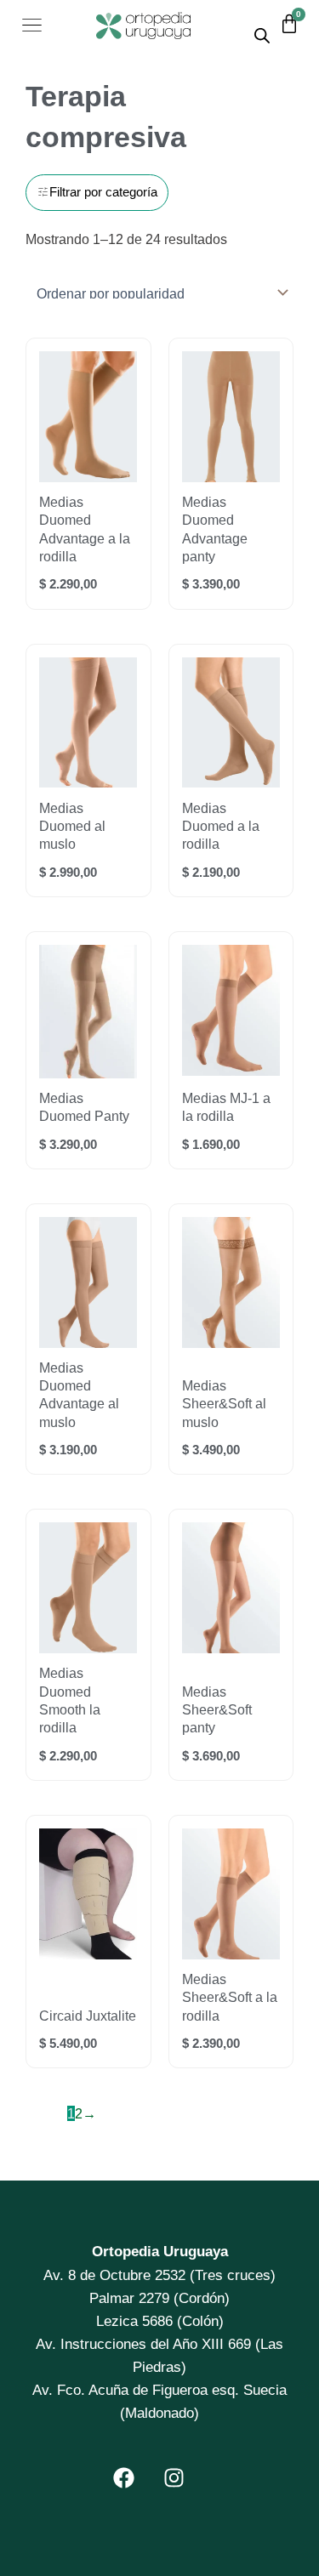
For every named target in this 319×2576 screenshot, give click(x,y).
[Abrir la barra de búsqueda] (262, 35)
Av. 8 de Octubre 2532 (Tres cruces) (159, 2275)
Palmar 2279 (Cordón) (159, 2298)
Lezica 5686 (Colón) (160, 2321)
